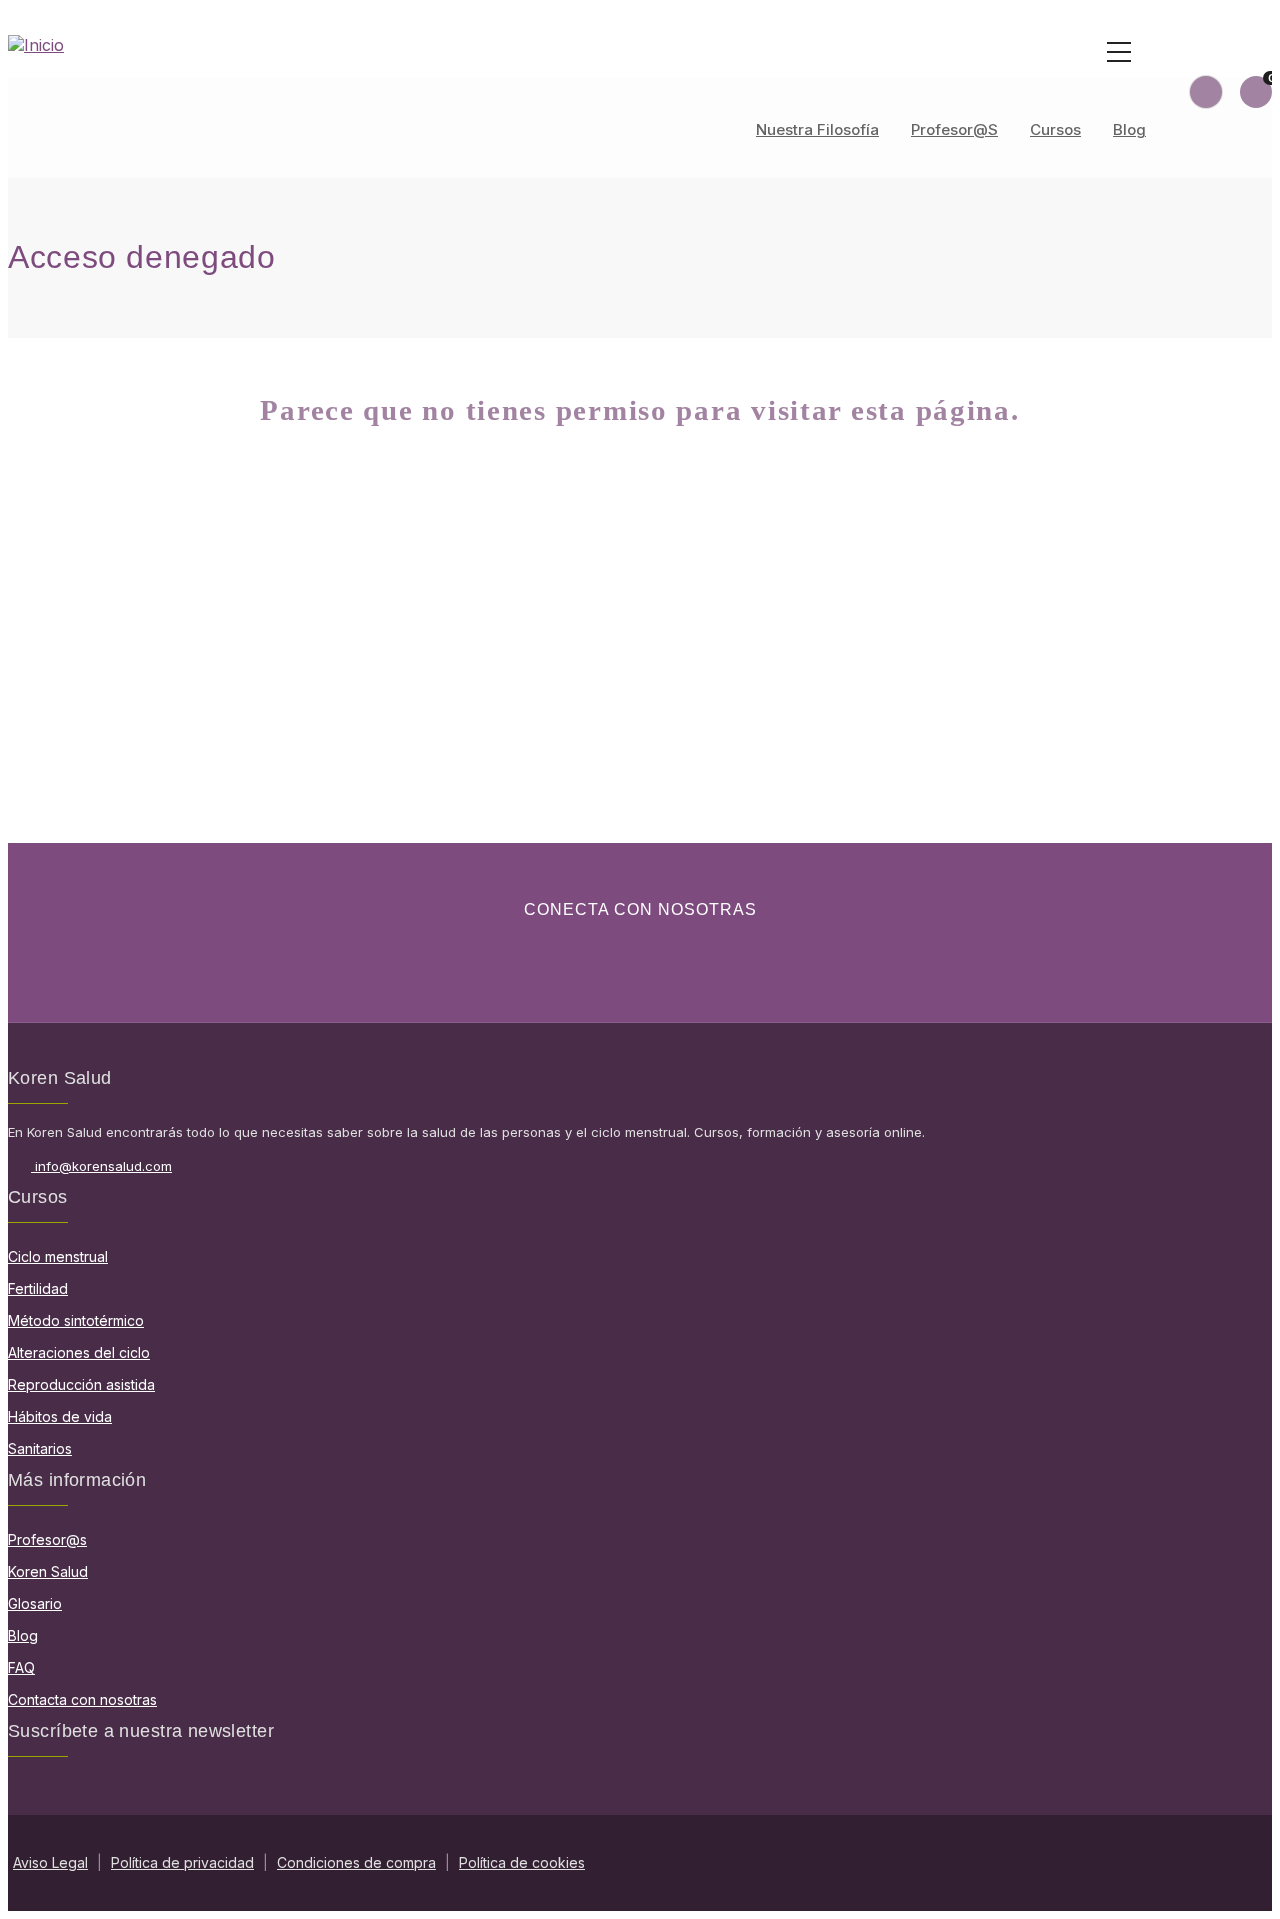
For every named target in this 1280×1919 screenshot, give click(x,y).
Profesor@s (954, 129)
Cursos (1055, 129)
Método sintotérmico (76, 1320)
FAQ (21, 1667)
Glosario (35, 1603)
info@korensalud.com (103, 1166)
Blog (1129, 129)
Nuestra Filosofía (817, 129)
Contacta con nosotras (82, 1699)
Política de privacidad (182, 1862)
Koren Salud (48, 1571)
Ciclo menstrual (58, 1256)
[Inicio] (640, 45)
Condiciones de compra (356, 1862)
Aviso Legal (50, 1862)
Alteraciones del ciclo (79, 1352)
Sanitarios (40, 1448)
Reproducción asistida (81, 1384)
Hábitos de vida (60, 1416)
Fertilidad (38, 1288)
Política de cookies (522, 1862)
